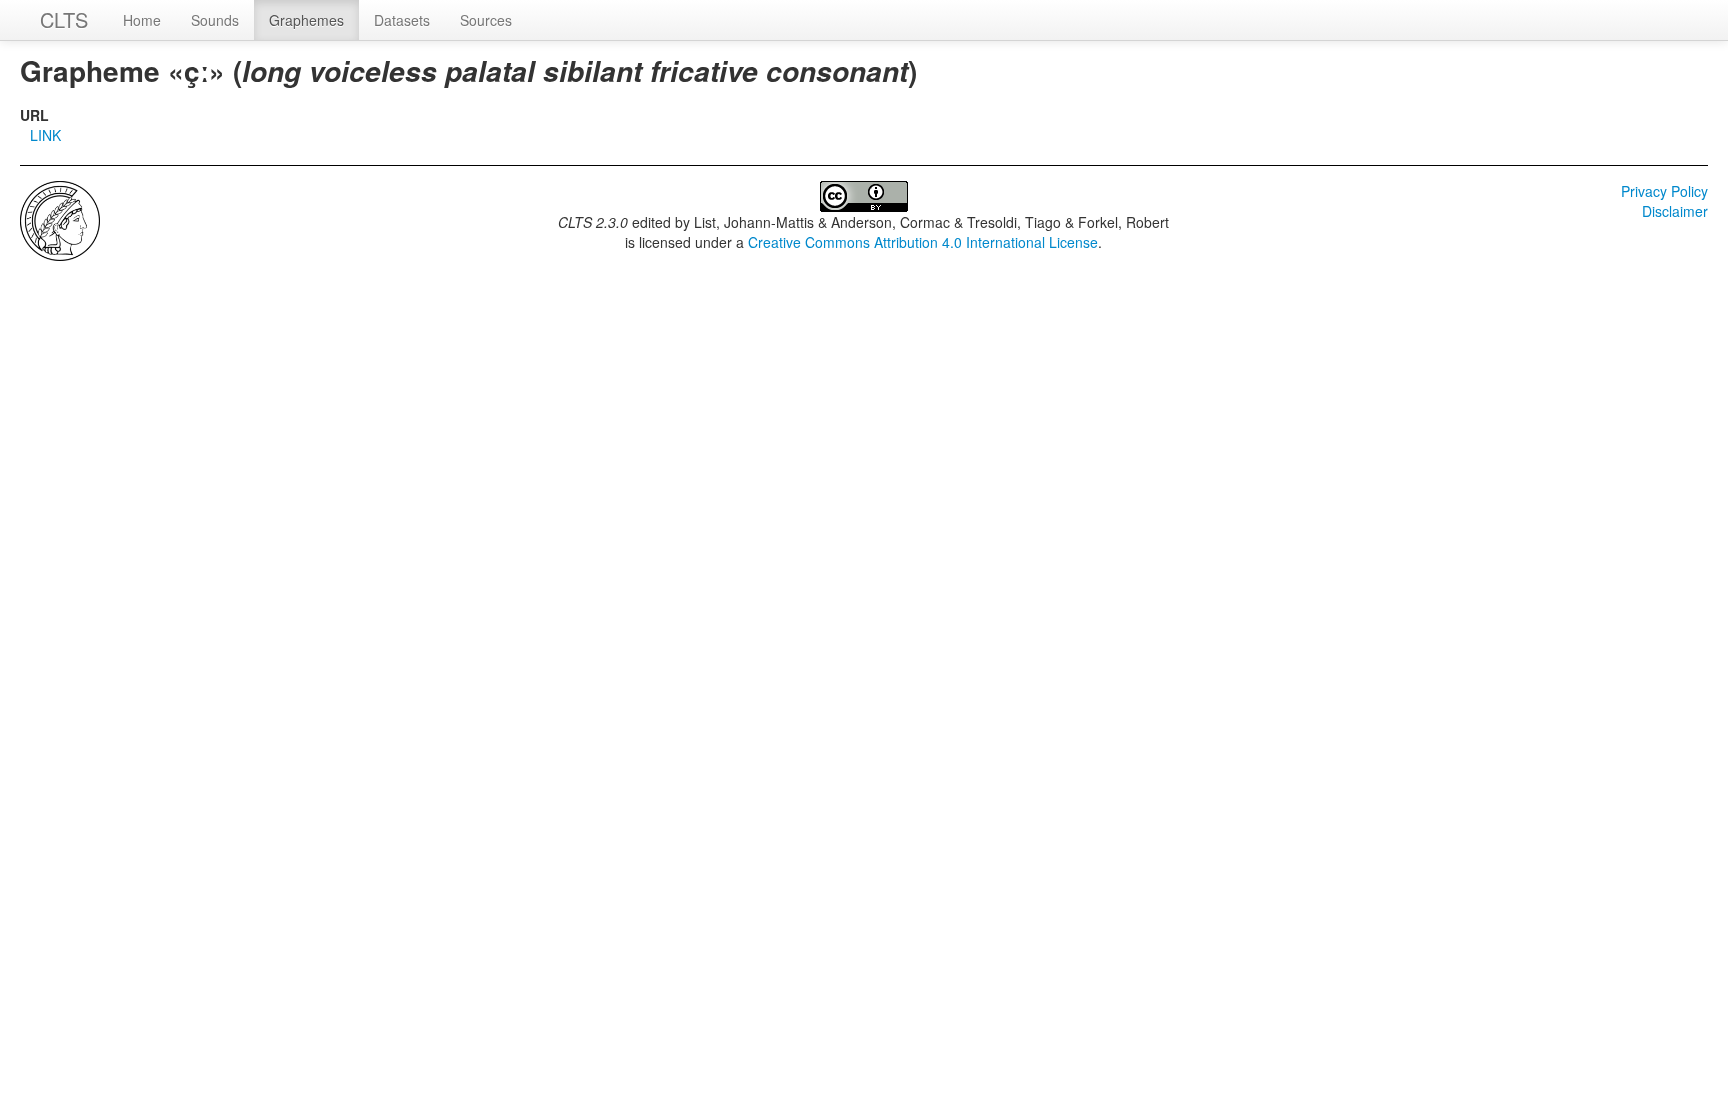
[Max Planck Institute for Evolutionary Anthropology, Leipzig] (60, 219)
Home (142, 20)
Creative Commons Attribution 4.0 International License (923, 242)
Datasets (402, 20)
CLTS (64, 19)
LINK (45, 135)
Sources (486, 20)
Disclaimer (1675, 211)
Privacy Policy (1664, 191)
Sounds (215, 20)
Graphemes (306, 20)
